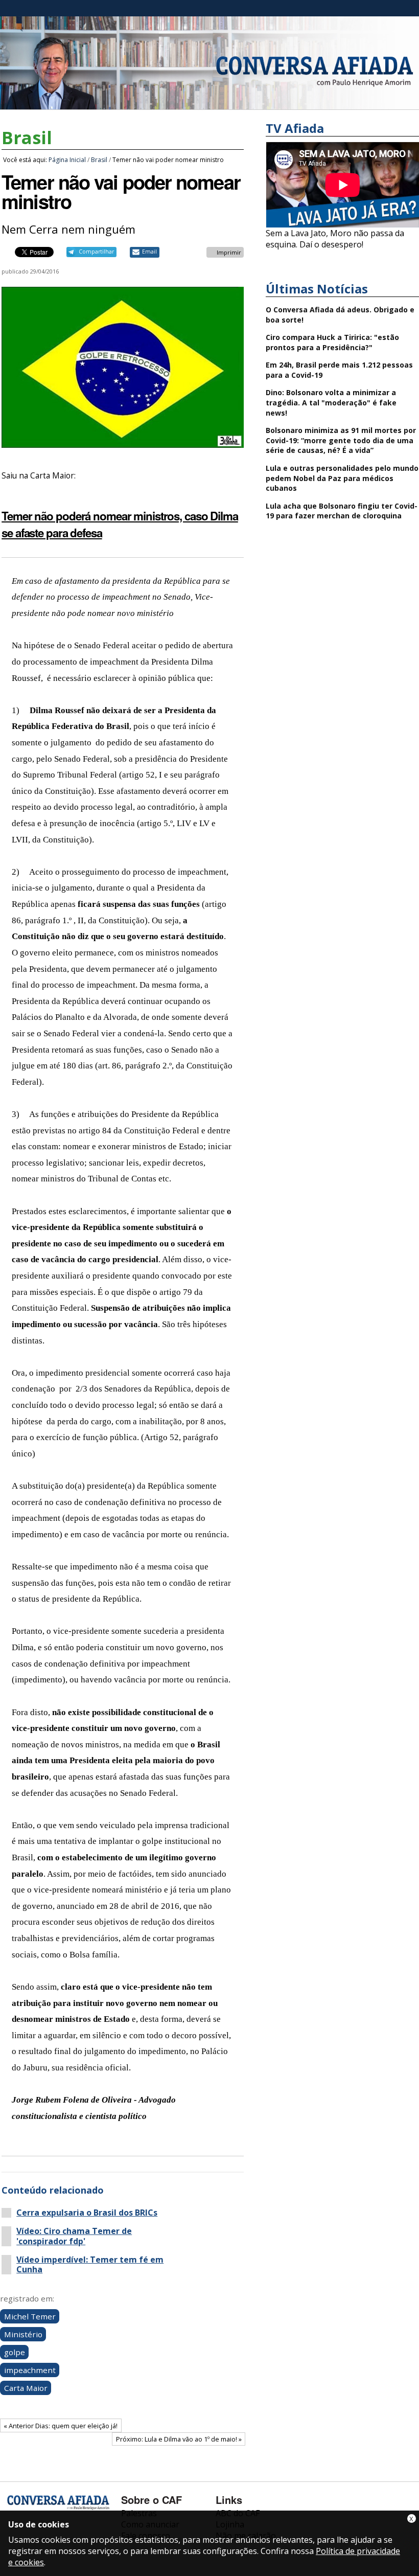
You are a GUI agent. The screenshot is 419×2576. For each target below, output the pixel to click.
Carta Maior (26, 2388)
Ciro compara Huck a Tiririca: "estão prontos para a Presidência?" (332, 342)
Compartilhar (96, 252)
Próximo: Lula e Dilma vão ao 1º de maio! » (179, 2439)
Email (149, 252)
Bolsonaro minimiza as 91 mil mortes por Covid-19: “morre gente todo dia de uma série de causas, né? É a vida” (341, 440)
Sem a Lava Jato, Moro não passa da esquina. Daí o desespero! (335, 239)
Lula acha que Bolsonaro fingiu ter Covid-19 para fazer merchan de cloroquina (342, 511)
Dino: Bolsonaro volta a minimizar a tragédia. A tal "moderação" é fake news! (331, 402)
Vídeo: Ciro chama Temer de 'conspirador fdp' (74, 2236)
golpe (15, 2352)
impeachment (30, 2370)
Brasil (27, 138)
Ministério (23, 2334)
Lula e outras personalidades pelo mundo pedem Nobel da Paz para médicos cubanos (342, 478)
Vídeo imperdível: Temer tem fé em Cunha (90, 2265)
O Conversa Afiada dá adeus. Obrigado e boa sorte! (340, 315)
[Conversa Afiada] (209, 104)
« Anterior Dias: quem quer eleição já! (61, 2426)
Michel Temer (30, 2316)
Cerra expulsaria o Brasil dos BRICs (87, 2213)
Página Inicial (67, 160)
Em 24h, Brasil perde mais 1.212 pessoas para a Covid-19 (339, 370)
